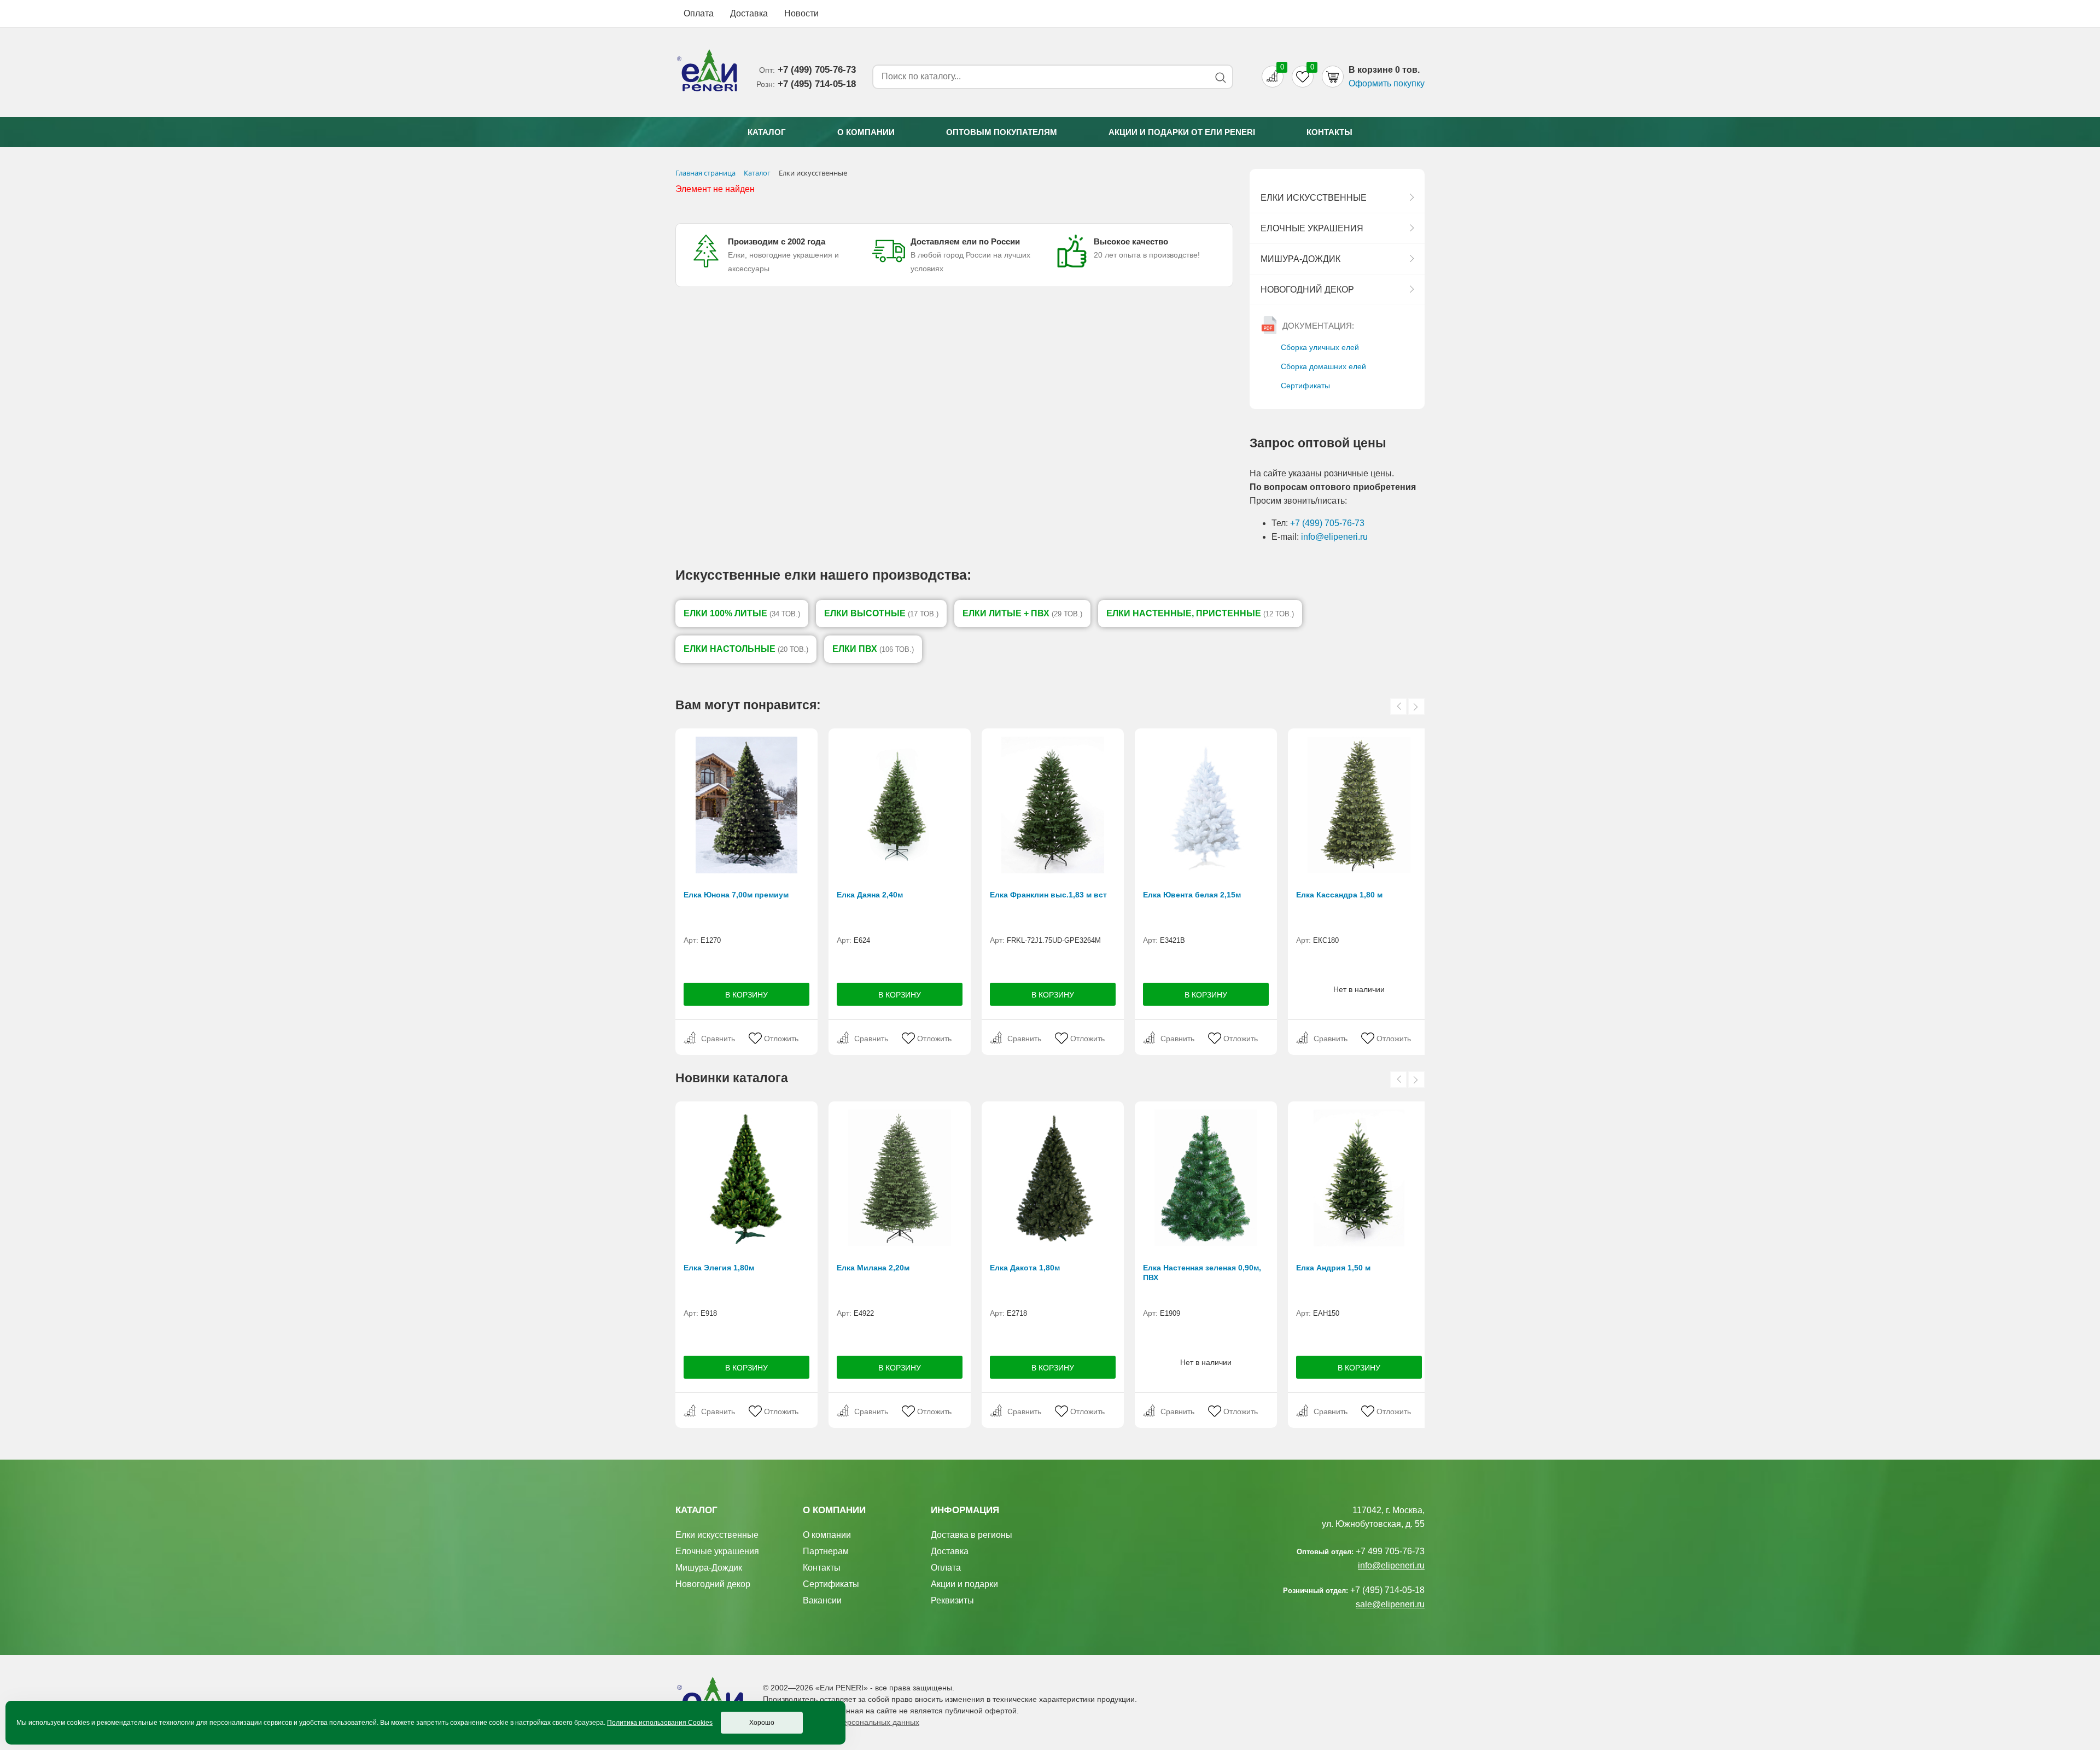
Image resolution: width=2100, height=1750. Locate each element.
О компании (866, 132)
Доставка (749, 13)
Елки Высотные (881, 613)
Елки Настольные (746, 649)
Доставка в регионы (972, 1535)
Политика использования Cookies (660, 1723)
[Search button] (1220, 77)
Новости (801, 13)
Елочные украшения (1312, 228)
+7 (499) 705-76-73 (1327, 523)
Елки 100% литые (742, 613)
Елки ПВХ (873, 649)
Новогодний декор (1307, 290)
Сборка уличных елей (1320, 347)
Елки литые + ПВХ (1022, 613)
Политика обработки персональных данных (841, 1722)
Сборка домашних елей (1323, 366)
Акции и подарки (964, 1584)
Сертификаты (1305, 386)
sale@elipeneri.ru (1390, 1604)
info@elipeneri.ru (1334, 537)
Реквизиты (952, 1600)
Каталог (767, 132)
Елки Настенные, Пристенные (1200, 613)
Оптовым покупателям (1002, 132)
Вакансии (822, 1600)
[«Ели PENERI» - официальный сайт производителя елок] (708, 72)
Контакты (1329, 132)
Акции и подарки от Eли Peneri (1182, 132)
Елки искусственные (1314, 198)
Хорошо (762, 1723)
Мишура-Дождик (1300, 259)
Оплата (699, 13)
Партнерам (826, 1551)
